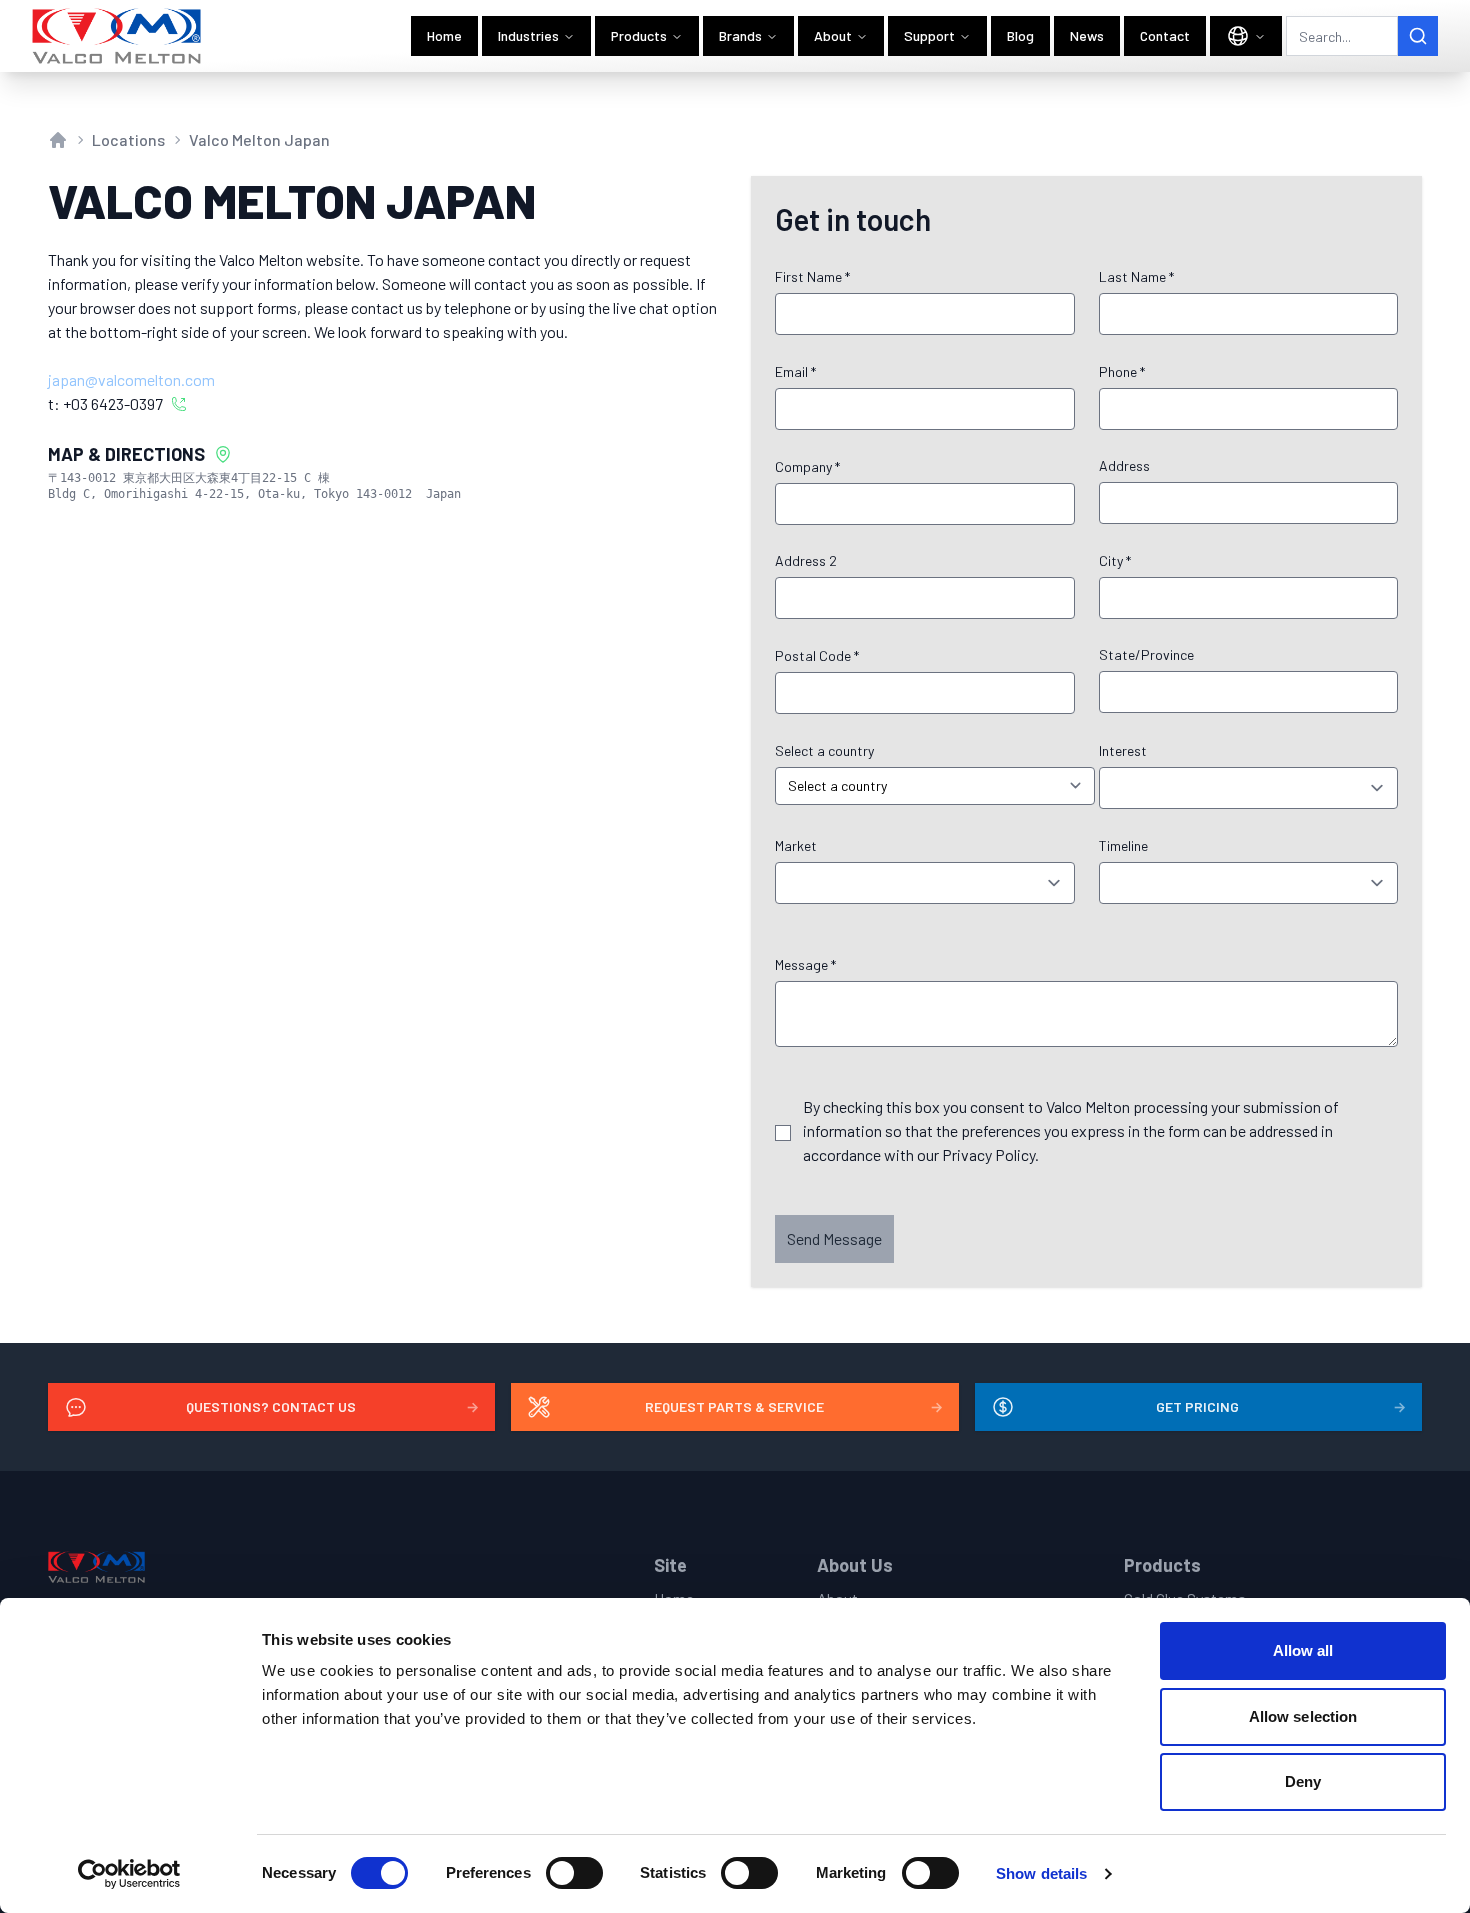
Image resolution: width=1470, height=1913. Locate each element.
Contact (1165, 35)
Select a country (824, 750)
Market (796, 845)
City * (1115, 560)
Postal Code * (817, 655)
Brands (740, 35)
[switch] (574, 1873)
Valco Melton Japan (259, 139)
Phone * (1122, 371)
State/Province (1146, 654)
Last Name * (1136, 276)
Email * (795, 371)
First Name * (812, 276)
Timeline (1123, 845)
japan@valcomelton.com (131, 379)
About (833, 35)
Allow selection (1303, 1716)
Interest (1123, 750)
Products (639, 35)
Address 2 (806, 560)
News (1087, 35)
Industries (528, 35)
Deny (1303, 1781)
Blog (1020, 35)
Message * (805, 964)
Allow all (1303, 1650)
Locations (128, 139)
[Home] (117, 36)
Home (444, 35)
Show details (1041, 1873)
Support (929, 35)
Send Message (834, 1238)
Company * (807, 466)
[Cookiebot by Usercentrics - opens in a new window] (129, 1874)
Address (1124, 465)
